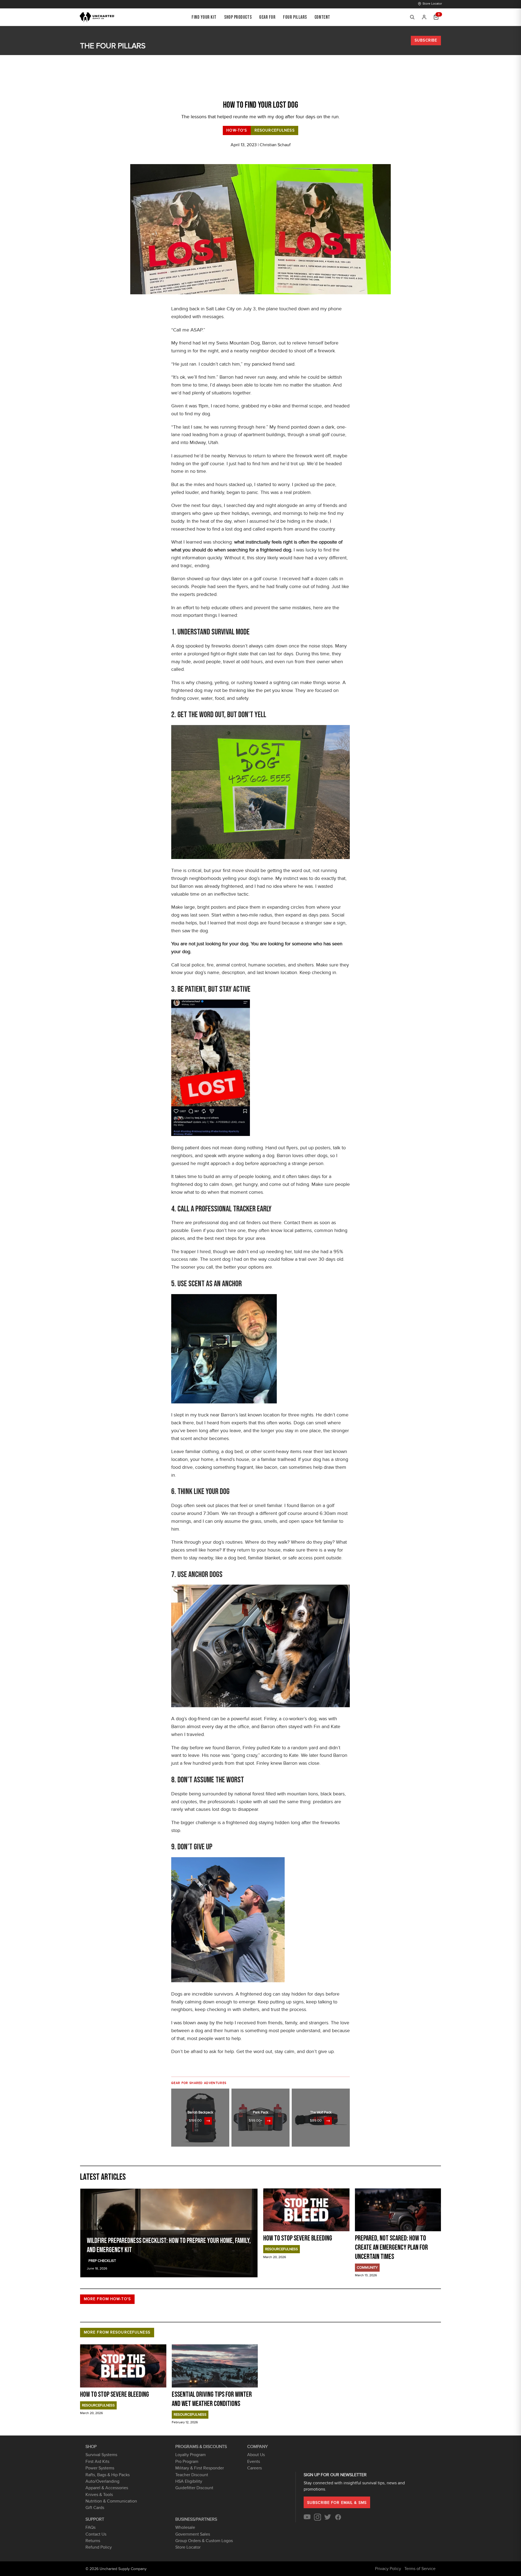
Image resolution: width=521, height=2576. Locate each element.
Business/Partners (196, 2519)
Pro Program (187, 2462)
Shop (91, 2447)
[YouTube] (307, 2519)
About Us (256, 2455)
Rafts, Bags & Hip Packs (108, 2475)
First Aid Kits (97, 2462)
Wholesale (185, 2527)
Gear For (267, 17)
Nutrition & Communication (111, 2501)
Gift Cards (95, 2508)
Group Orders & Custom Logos (204, 2541)
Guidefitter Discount (194, 2488)
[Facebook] (338, 2519)
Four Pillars (295, 17)
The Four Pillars (113, 46)
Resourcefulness (275, 130)
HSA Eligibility (189, 2481)
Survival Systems (101, 2455)
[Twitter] (328, 2519)
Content (322, 17)
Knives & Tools (99, 2495)
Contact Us (96, 2534)
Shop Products (238, 17)
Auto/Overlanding (102, 2481)
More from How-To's (107, 2299)
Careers (255, 2468)
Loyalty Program (190, 2455)
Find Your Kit (204, 17)
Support (95, 2519)
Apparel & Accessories (107, 2488)
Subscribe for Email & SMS (337, 2503)
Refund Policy (99, 2547)
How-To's (237, 130)
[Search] (412, 17)
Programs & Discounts (201, 2447)
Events (254, 2462)
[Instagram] (317, 2519)
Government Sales (193, 2534)
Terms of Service (420, 2569)
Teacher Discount (192, 2475)
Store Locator (432, 4)
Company (258, 2447)
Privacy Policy (388, 2569)
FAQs (90, 2527)
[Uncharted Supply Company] (97, 17)
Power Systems (100, 2468)
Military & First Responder (200, 2468)
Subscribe (426, 40)
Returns (93, 2541)
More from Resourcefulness (117, 2332)
